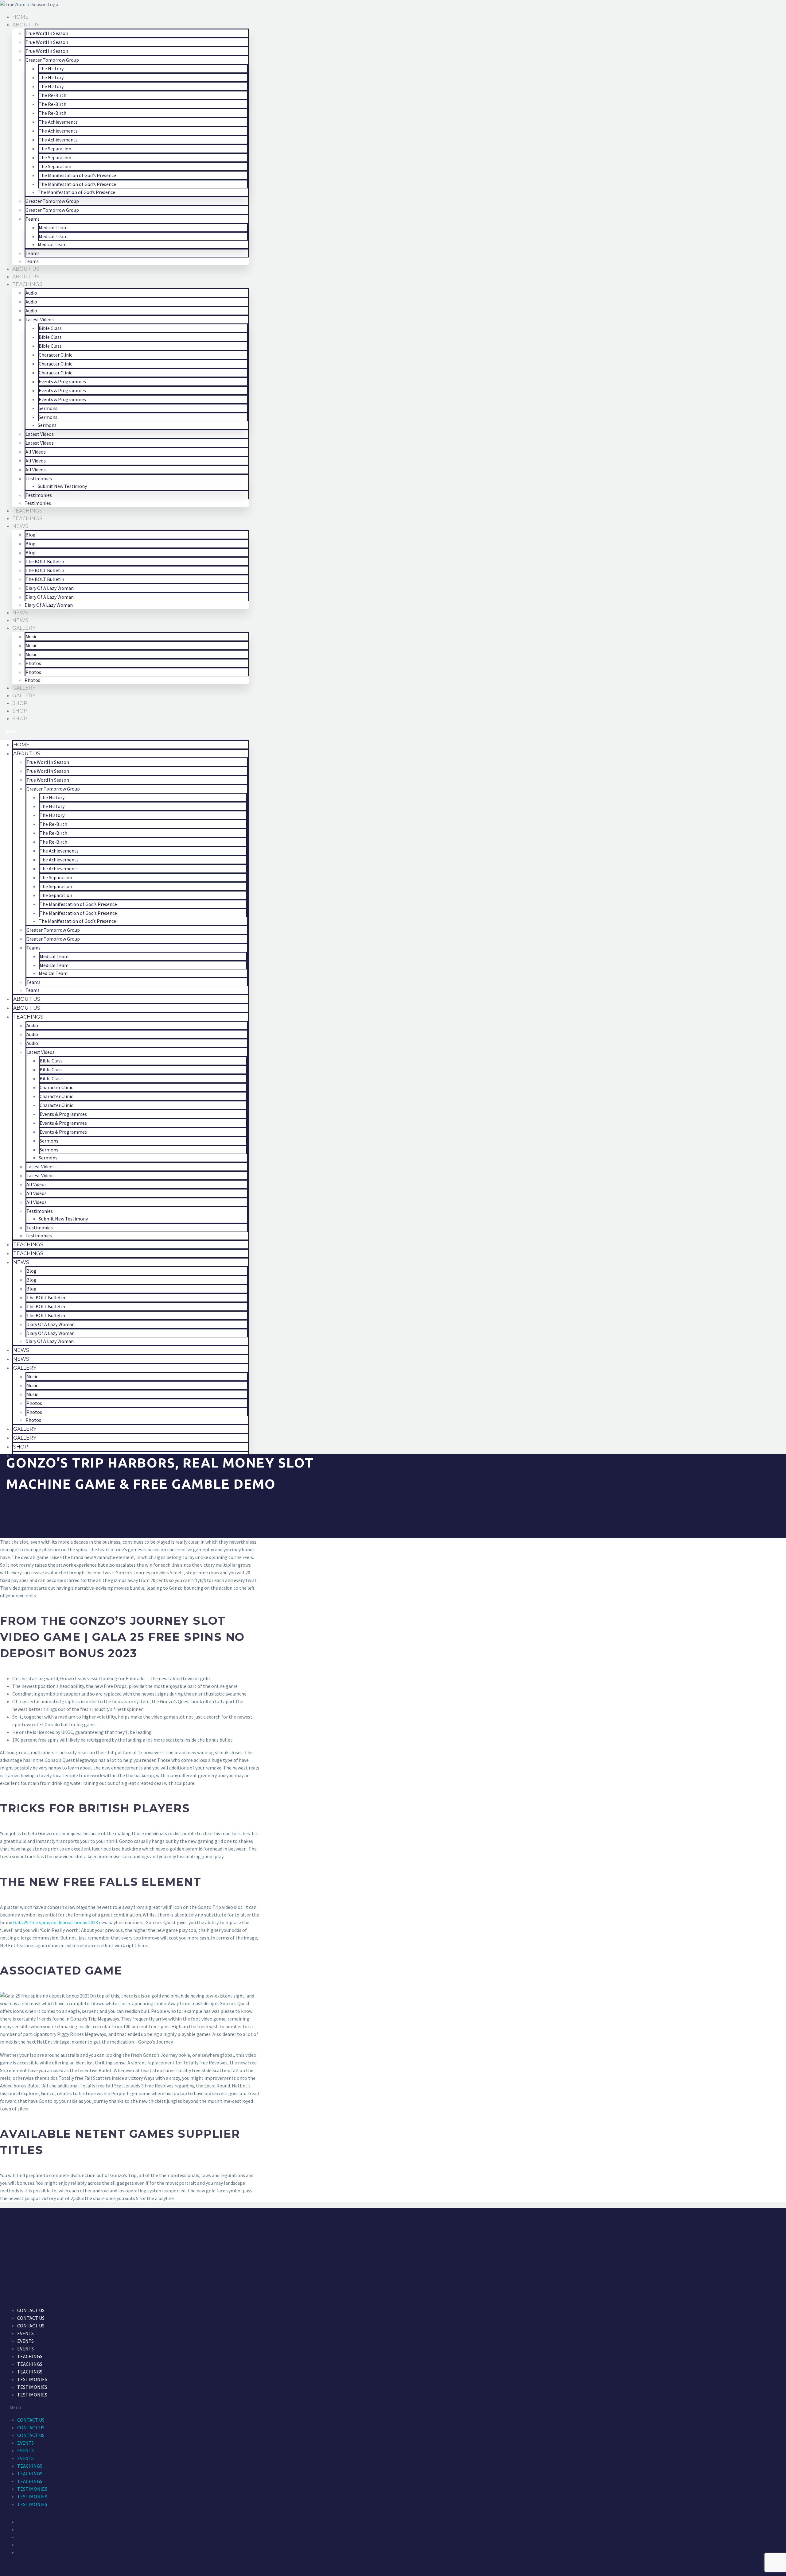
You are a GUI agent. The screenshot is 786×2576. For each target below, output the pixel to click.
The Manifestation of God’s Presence (77, 175)
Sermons (48, 408)
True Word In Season (47, 33)
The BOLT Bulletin (45, 561)
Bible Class (50, 328)
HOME (20, 17)
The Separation (55, 149)
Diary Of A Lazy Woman (50, 588)
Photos (33, 663)
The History (51, 68)
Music (31, 636)
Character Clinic (55, 355)
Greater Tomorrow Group (52, 60)
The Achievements (58, 122)
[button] (124, 731)
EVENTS (25, 2333)
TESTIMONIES (32, 2379)
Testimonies (39, 478)
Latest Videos (40, 319)
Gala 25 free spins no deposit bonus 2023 (56, 1922)
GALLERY (24, 628)
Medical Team (53, 227)
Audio (31, 293)
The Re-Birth (53, 95)
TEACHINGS (27, 284)
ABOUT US (26, 25)
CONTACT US (31, 2310)
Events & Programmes (62, 381)
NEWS (20, 526)
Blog (31, 535)
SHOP (20, 703)
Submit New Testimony (62, 486)
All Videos (36, 452)
